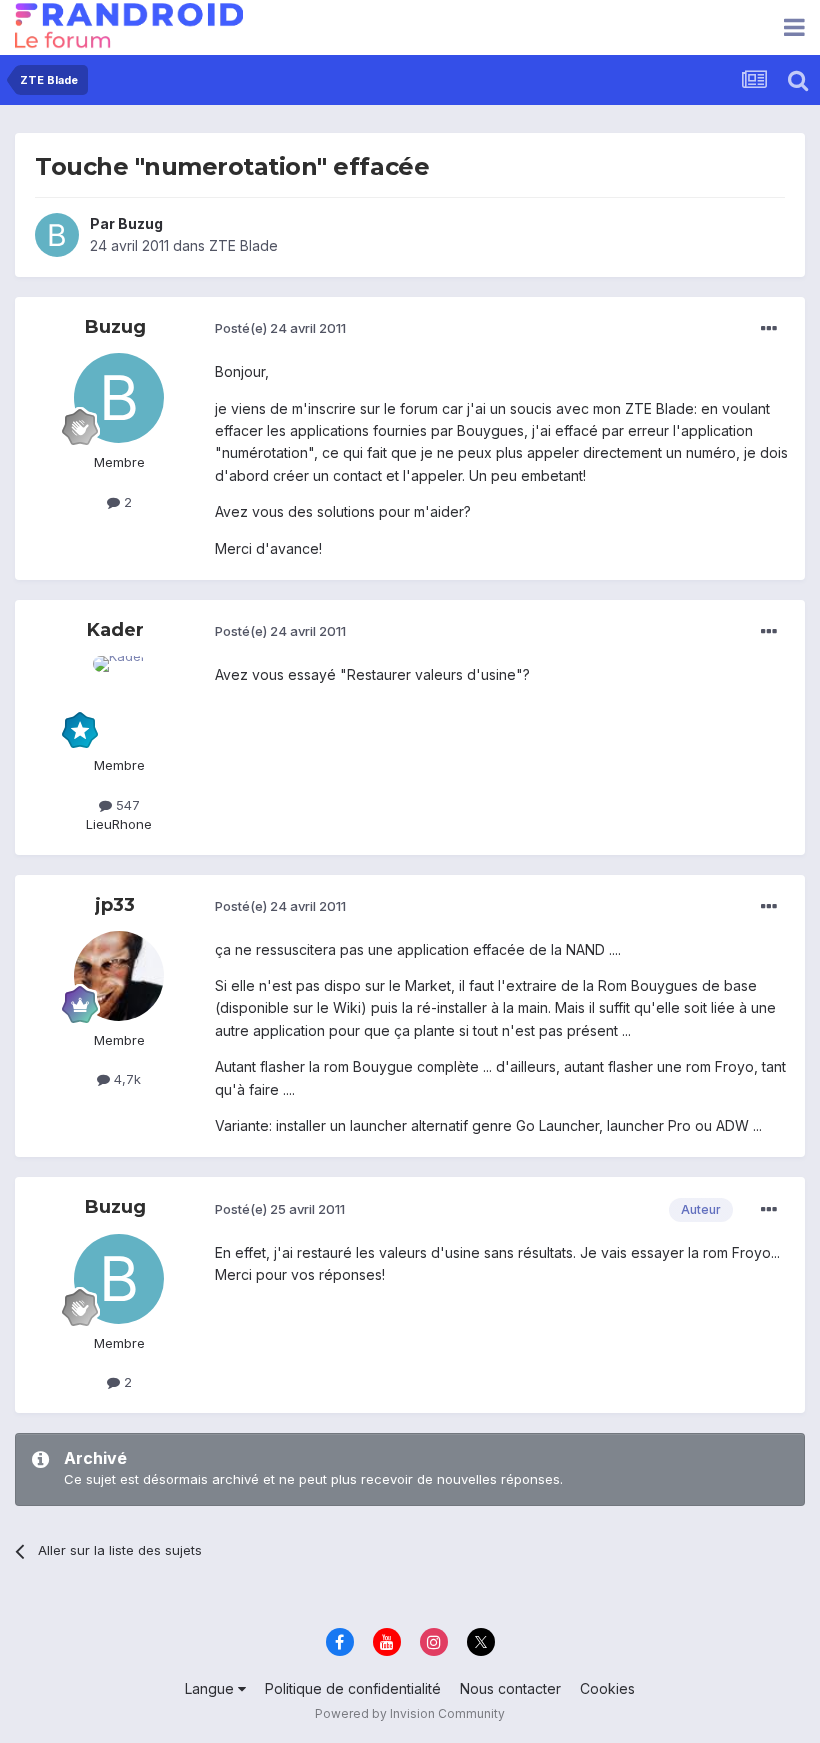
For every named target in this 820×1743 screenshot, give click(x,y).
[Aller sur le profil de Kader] (119, 701)
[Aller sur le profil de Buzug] (57, 235)
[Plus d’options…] (769, 329)
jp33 (115, 905)
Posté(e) (280, 328)
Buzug (140, 223)
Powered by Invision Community (410, 1713)
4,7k (125, 1079)
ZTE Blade (243, 245)
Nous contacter (510, 1688)
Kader (115, 630)
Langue (211, 1688)
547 (126, 805)
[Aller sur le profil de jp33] (119, 976)
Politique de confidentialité (353, 1688)
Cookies (607, 1688)
